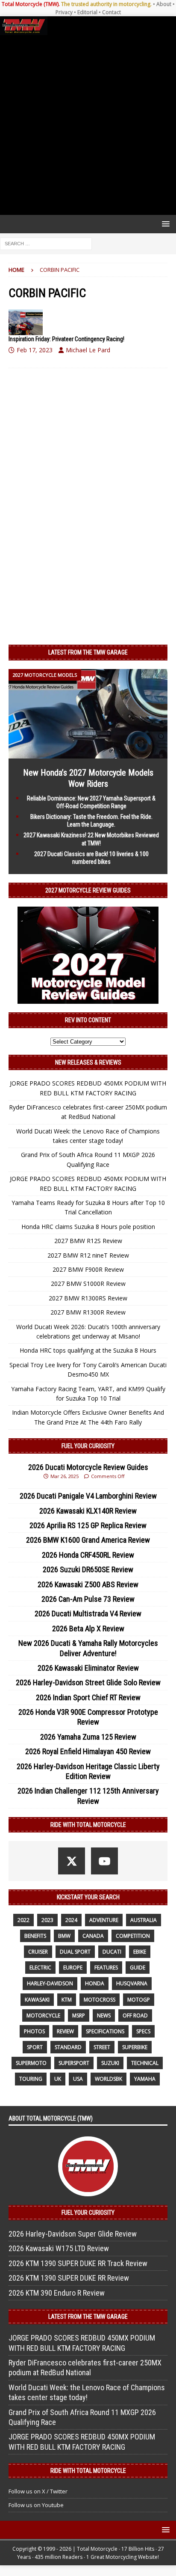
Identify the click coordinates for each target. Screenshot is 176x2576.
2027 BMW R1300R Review (88, 1312)
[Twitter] (72, 1861)
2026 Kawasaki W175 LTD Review (59, 2248)
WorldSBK (109, 2079)
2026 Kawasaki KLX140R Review (88, 1511)
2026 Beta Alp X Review (88, 1629)
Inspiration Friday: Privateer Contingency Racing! (66, 339)
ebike (140, 1952)
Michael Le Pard (88, 350)
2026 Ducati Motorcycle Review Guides (88, 1467)
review (65, 2031)
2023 (47, 1920)
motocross (100, 2000)
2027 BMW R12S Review (88, 1241)
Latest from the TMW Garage (88, 652)
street (102, 2047)
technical (145, 2063)
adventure (104, 1920)
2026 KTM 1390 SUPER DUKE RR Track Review (78, 2263)
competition (133, 1936)
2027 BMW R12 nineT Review (88, 1255)
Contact (111, 12)
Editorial (87, 12)
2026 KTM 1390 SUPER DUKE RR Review (69, 2278)
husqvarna (132, 1983)
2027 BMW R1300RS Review (88, 1298)
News (104, 2015)
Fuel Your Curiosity (88, 1446)
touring (31, 2079)
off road (135, 2015)
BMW (64, 1936)
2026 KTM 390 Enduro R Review (57, 2293)
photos (34, 2031)
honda (95, 1983)
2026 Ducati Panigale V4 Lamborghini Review (88, 1496)
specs (143, 2031)
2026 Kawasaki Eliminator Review (88, 1668)
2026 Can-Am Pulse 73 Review (88, 1599)
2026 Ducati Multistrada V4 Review (88, 1614)
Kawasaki (37, 2000)
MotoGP (139, 2000)
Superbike (135, 2047)
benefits (35, 1936)
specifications (105, 2031)
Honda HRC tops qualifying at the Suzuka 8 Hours (88, 1350)
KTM (67, 2000)
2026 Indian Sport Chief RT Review (88, 1697)
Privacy (64, 12)
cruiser (38, 1952)
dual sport (75, 1952)
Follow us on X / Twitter (38, 2491)
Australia (144, 1920)
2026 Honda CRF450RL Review (88, 1555)
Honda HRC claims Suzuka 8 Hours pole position (88, 1227)
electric (40, 1968)
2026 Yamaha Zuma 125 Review (88, 1737)
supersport (74, 2063)
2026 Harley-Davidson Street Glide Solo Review (88, 1682)
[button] (164, 224)
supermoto (31, 2063)
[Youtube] (104, 1861)
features (106, 1968)
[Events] (26, 322)
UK (58, 2079)
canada (93, 1936)
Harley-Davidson (50, 1983)
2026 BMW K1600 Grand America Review (88, 1540)
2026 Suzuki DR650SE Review (88, 1569)
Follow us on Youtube (36, 2505)
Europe (73, 1968)
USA (78, 2079)
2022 (23, 1920)
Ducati (112, 1952)
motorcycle (43, 2015)
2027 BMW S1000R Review (88, 1284)
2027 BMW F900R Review (88, 1269)
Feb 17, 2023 (35, 350)
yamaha (145, 2079)
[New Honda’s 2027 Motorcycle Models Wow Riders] (88, 753)
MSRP (79, 2015)
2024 (71, 1920)
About (164, 4)
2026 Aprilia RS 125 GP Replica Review (88, 1525)
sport (35, 2047)
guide (138, 1968)
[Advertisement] (88, 125)
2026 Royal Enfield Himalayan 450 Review (88, 1751)
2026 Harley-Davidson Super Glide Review (73, 2234)
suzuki (110, 2063)
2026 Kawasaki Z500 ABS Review (88, 1584)
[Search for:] (46, 243)
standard (68, 2047)
